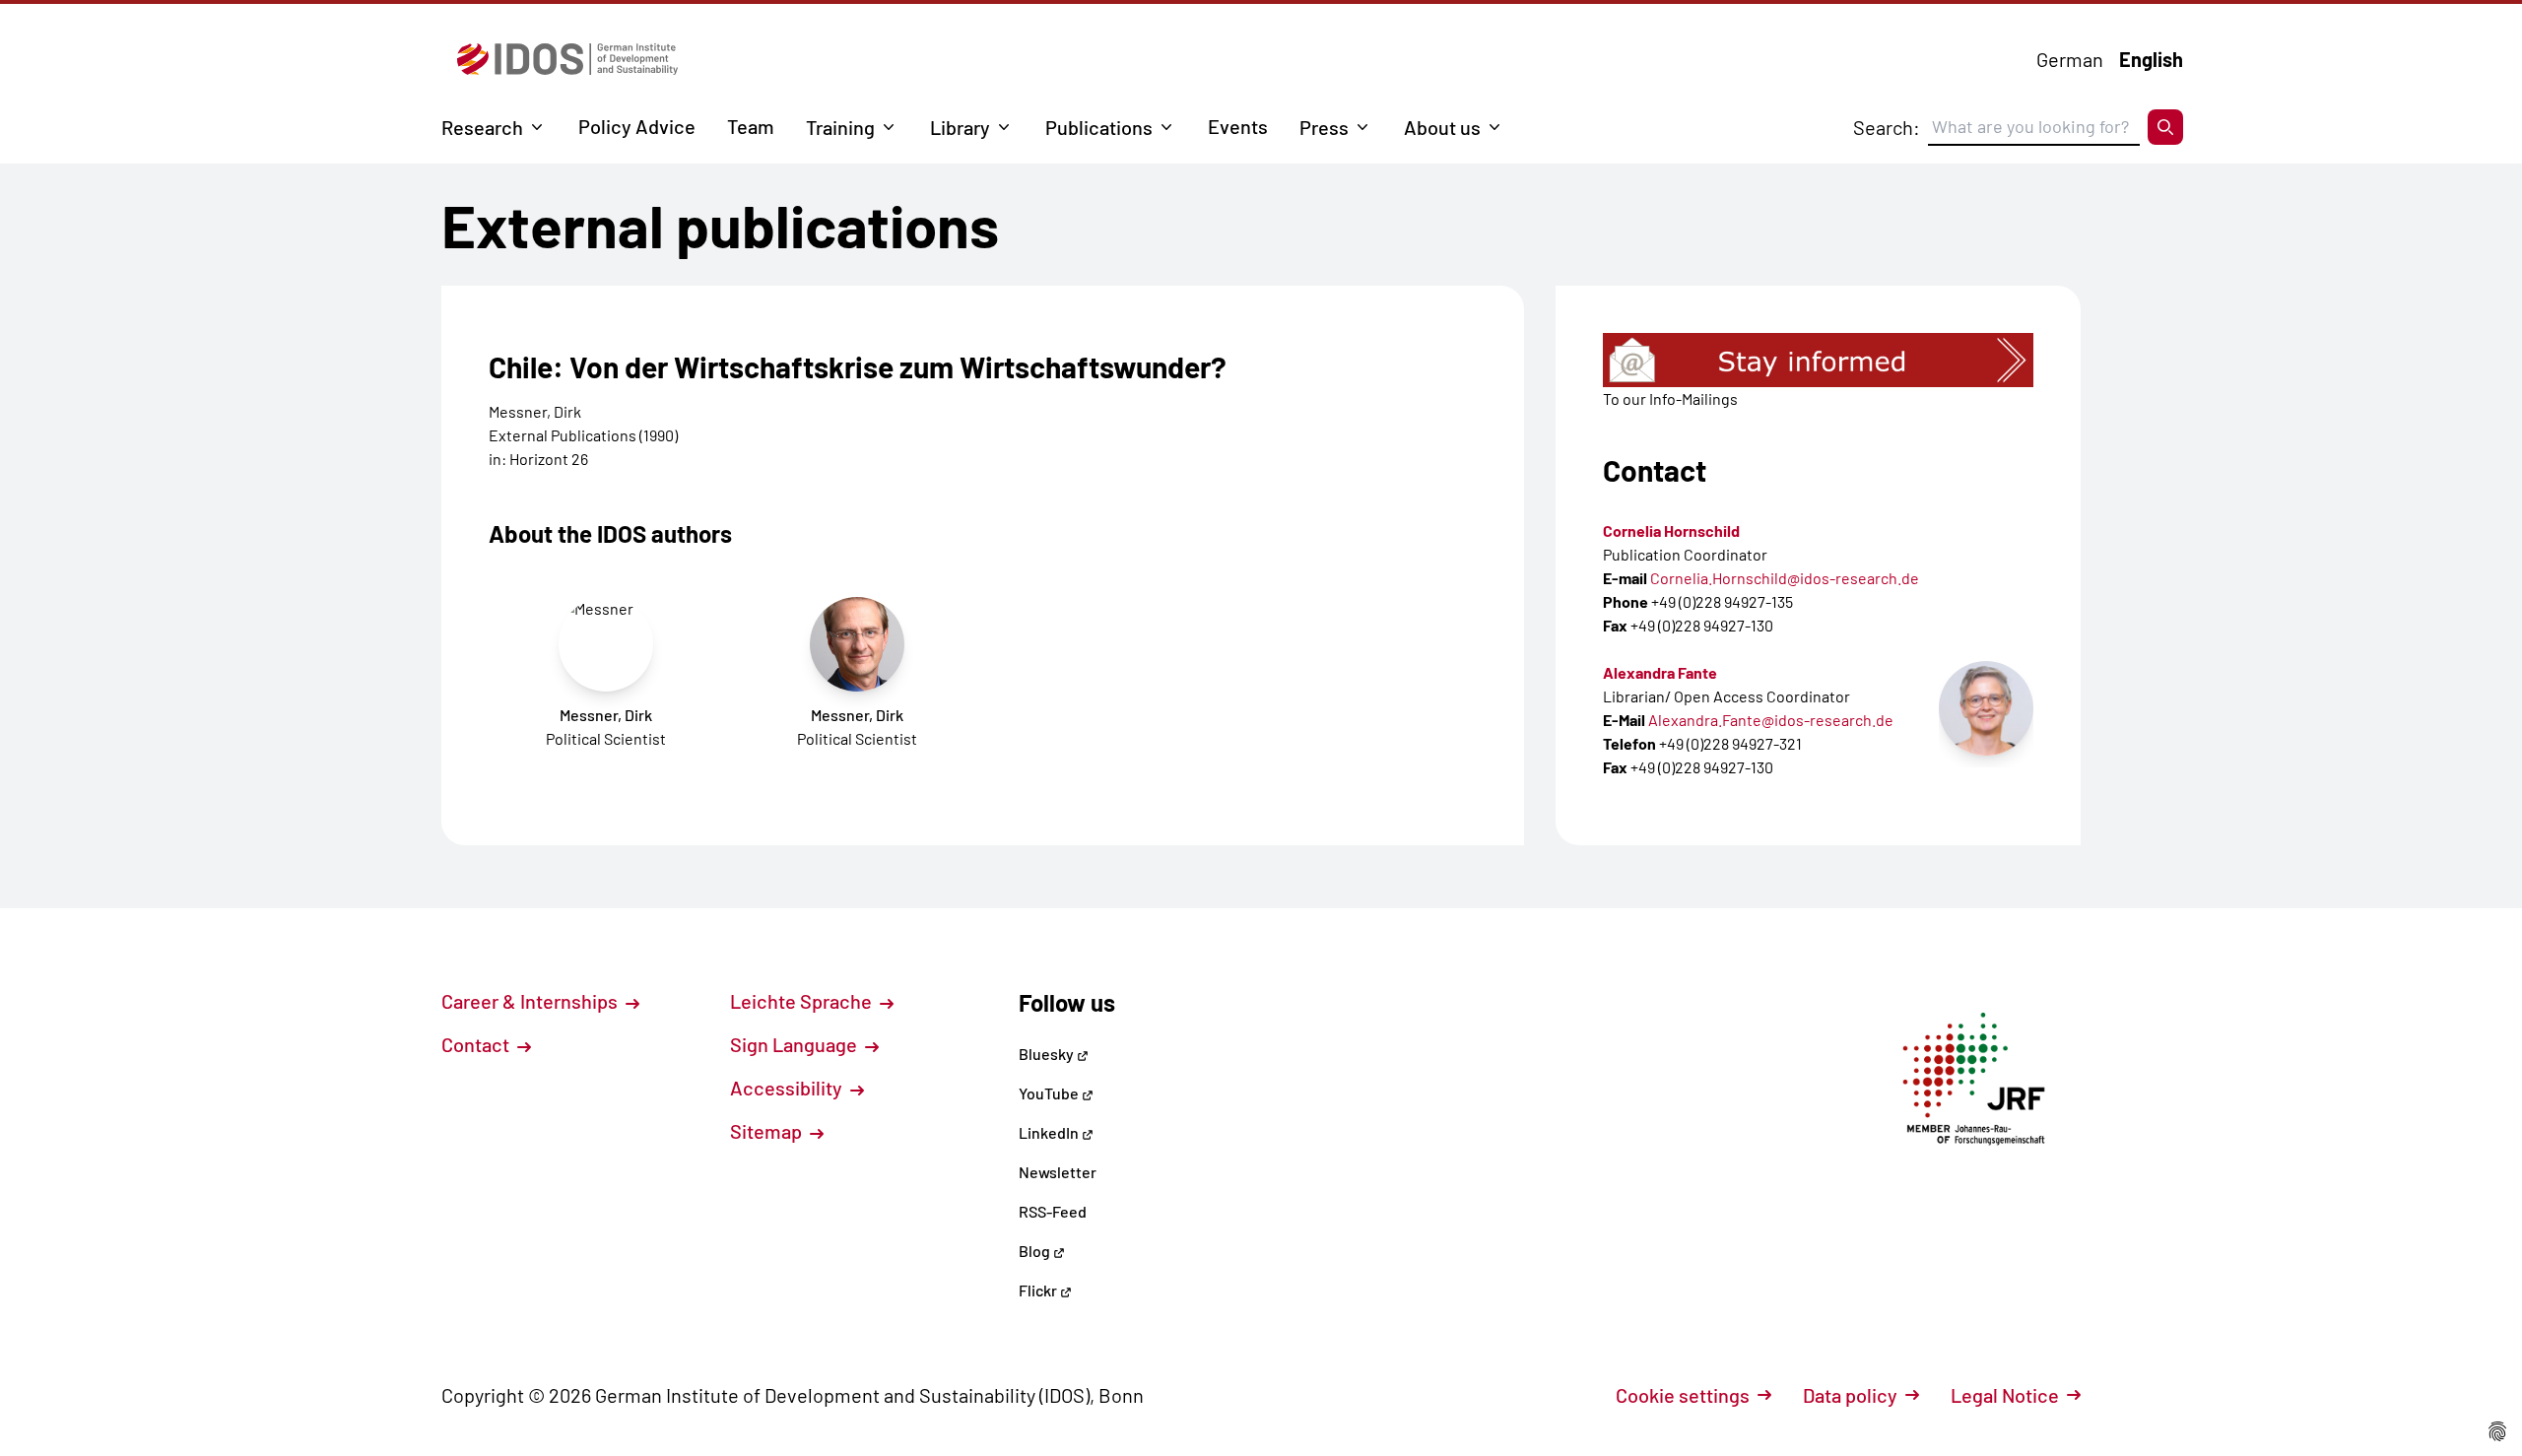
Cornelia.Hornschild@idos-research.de (1785, 578)
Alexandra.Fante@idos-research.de (1771, 720)
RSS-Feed (1053, 1211)
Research (482, 127)
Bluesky (1048, 1054)
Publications (1099, 127)
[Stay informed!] (1818, 360)
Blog (1036, 1251)
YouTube (1050, 1093)
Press (1324, 127)
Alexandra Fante (1660, 672)
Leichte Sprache (803, 1001)
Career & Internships (531, 1001)
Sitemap (768, 1131)
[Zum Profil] (1986, 708)
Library (960, 127)
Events (1238, 126)
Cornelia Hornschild (1671, 530)
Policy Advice (637, 126)
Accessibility (788, 1088)
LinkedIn (1050, 1132)
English (2151, 59)
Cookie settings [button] (1683, 1395)
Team (751, 126)
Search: (1887, 127)
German (2070, 59)
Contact (477, 1044)
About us (1442, 127)
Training (840, 127)
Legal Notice (2005, 1395)
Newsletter (1058, 1172)
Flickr (1039, 1290)
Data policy (1850, 1395)
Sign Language (796, 1044)
